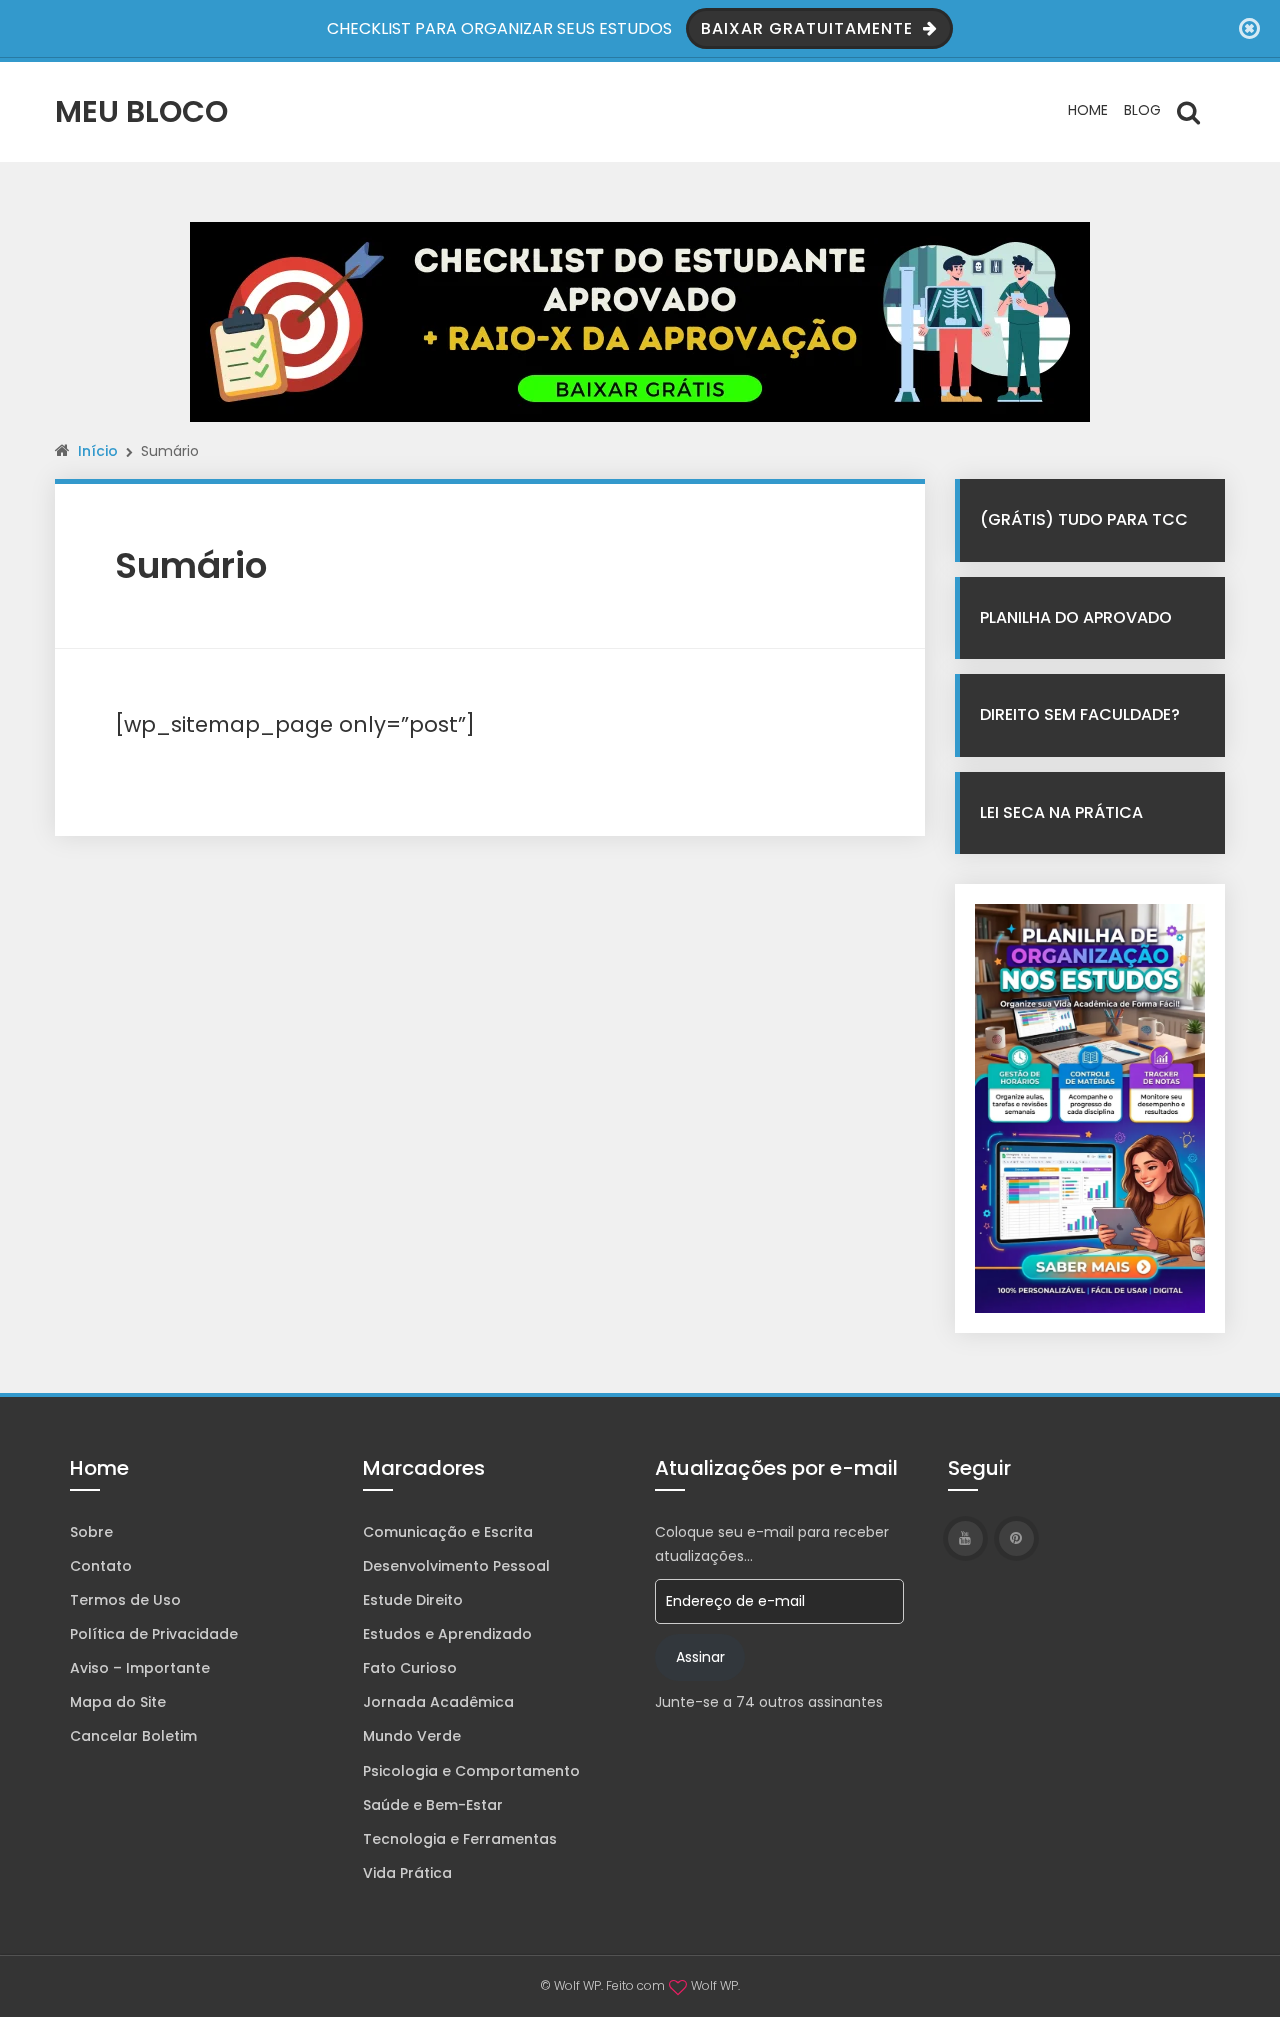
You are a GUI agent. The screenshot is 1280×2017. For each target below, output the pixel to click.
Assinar (700, 1657)
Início (98, 451)
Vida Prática (407, 1873)
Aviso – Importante (140, 1668)
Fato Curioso (410, 1668)
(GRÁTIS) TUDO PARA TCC (1084, 519)
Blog (1142, 110)
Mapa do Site (118, 1702)
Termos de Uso (125, 1600)
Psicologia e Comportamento (471, 1771)
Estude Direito (413, 1600)
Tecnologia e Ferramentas (460, 1839)
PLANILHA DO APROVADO (1076, 617)
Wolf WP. (715, 1985)
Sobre (91, 1532)
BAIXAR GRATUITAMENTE (809, 28)
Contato (101, 1566)
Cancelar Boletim (133, 1736)
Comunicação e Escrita (448, 1532)
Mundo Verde (412, 1736)
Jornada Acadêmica (438, 1702)
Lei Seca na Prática (1061, 812)
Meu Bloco (141, 111)
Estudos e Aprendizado (447, 1634)
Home (1088, 110)
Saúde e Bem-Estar (433, 1805)
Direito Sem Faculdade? (1080, 714)
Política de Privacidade (154, 1634)
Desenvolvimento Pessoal (456, 1566)
